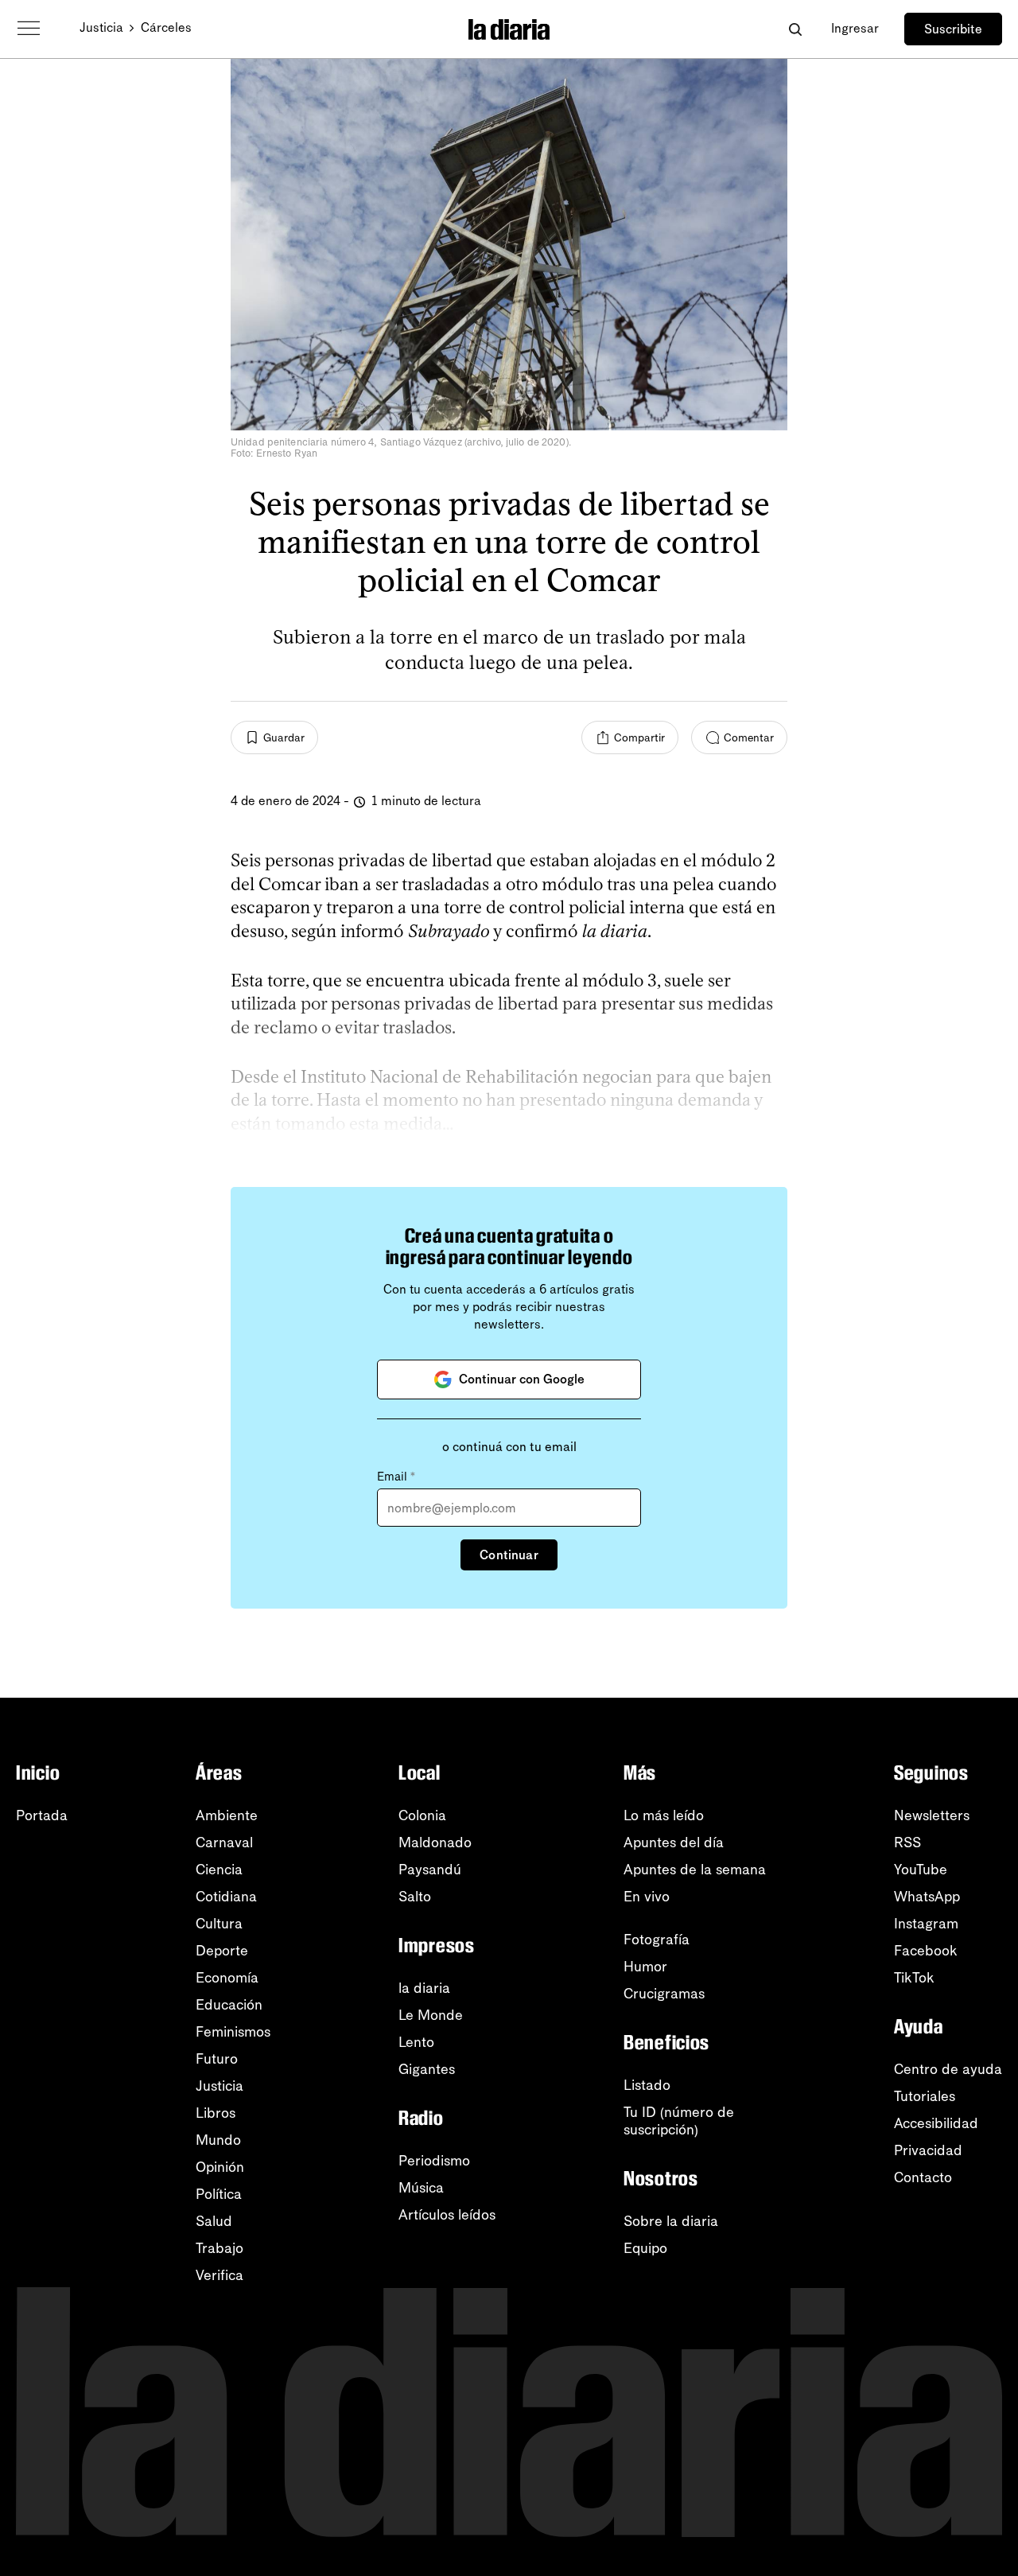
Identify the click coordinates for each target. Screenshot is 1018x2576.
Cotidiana (226, 1897)
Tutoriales (925, 2096)
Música (421, 2188)
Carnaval (224, 1843)
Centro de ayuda (948, 2069)
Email (396, 1477)
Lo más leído (664, 1815)
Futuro (217, 2059)
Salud (214, 2221)
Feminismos (233, 2032)
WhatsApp (927, 1897)
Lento (416, 2042)
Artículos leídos (447, 2215)
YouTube (921, 1870)
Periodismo (434, 2161)
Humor (645, 1967)
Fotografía (657, 1940)
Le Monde (431, 2015)
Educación (229, 2005)
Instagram (926, 1924)
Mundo (218, 2140)
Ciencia (219, 1870)
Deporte (222, 1951)
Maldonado (435, 1843)
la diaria (424, 1988)
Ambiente (227, 1815)
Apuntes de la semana (695, 1870)
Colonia (422, 1815)
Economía (227, 1978)
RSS (907, 1843)
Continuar (509, 1555)
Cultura (219, 1924)
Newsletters (932, 1815)
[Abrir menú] (29, 29)
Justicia (101, 27)
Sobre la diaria (671, 2221)
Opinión (220, 2167)
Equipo (645, 2248)
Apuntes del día (674, 1843)
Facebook (926, 1951)
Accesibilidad (936, 2123)
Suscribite (953, 29)
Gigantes (427, 2069)
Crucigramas (664, 1994)
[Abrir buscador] (795, 29)
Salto (415, 1897)
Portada (42, 1815)
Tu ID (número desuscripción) (679, 2121)
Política (219, 2194)
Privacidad (928, 2150)
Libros (216, 2113)
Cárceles (166, 27)
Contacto (923, 2177)
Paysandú (430, 1870)
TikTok (914, 1978)
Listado (647, 2085)
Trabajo (220, 2248)
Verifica (220, 2275)
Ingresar (855, 28)
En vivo (647, 1897)
